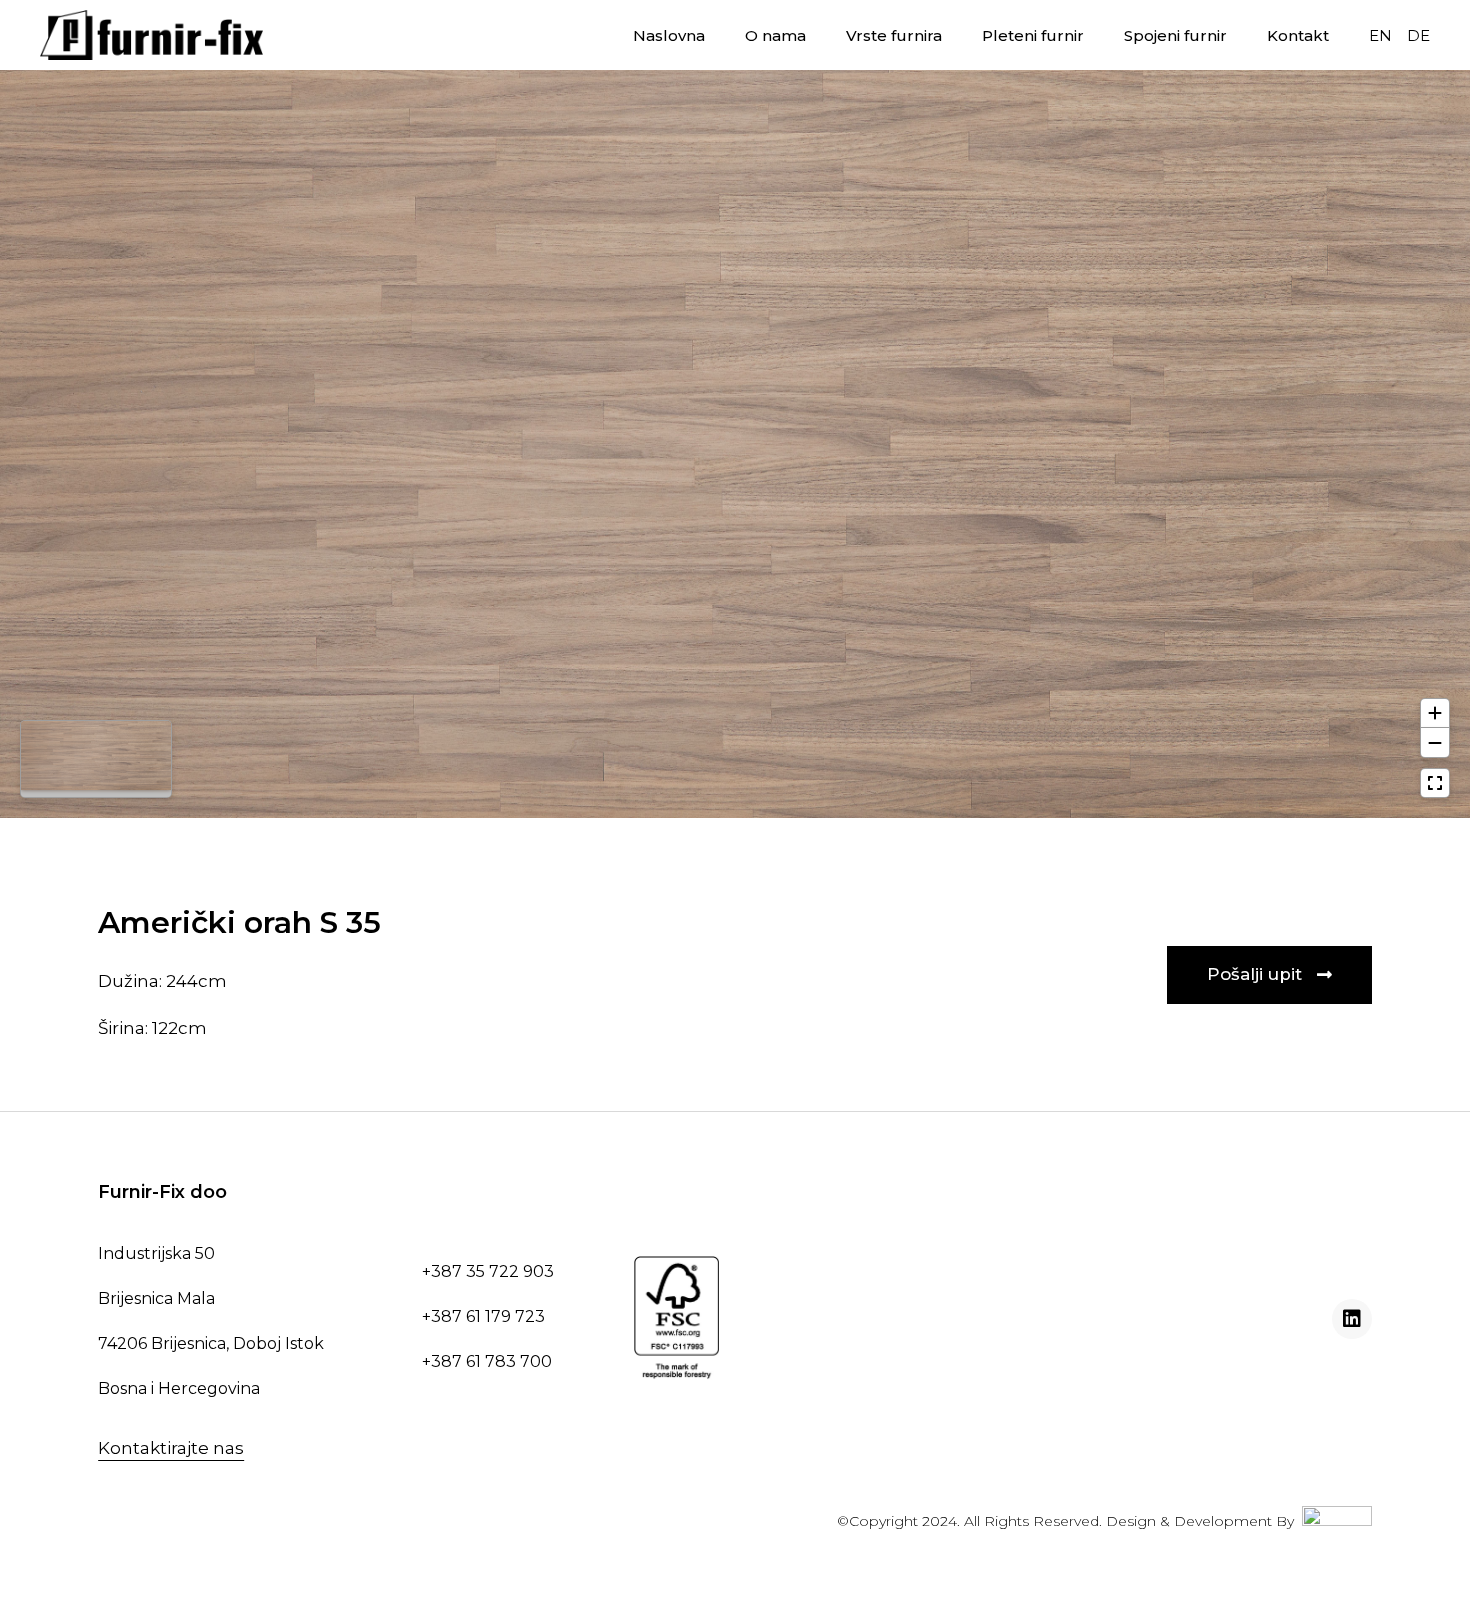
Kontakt (1298, 35)
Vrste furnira (894, 35)
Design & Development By (1204, 1521)
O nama (775, 35)
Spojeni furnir (1175, 35)
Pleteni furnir (1033, 35)
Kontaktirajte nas (171, 1448)
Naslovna (669, 35)
